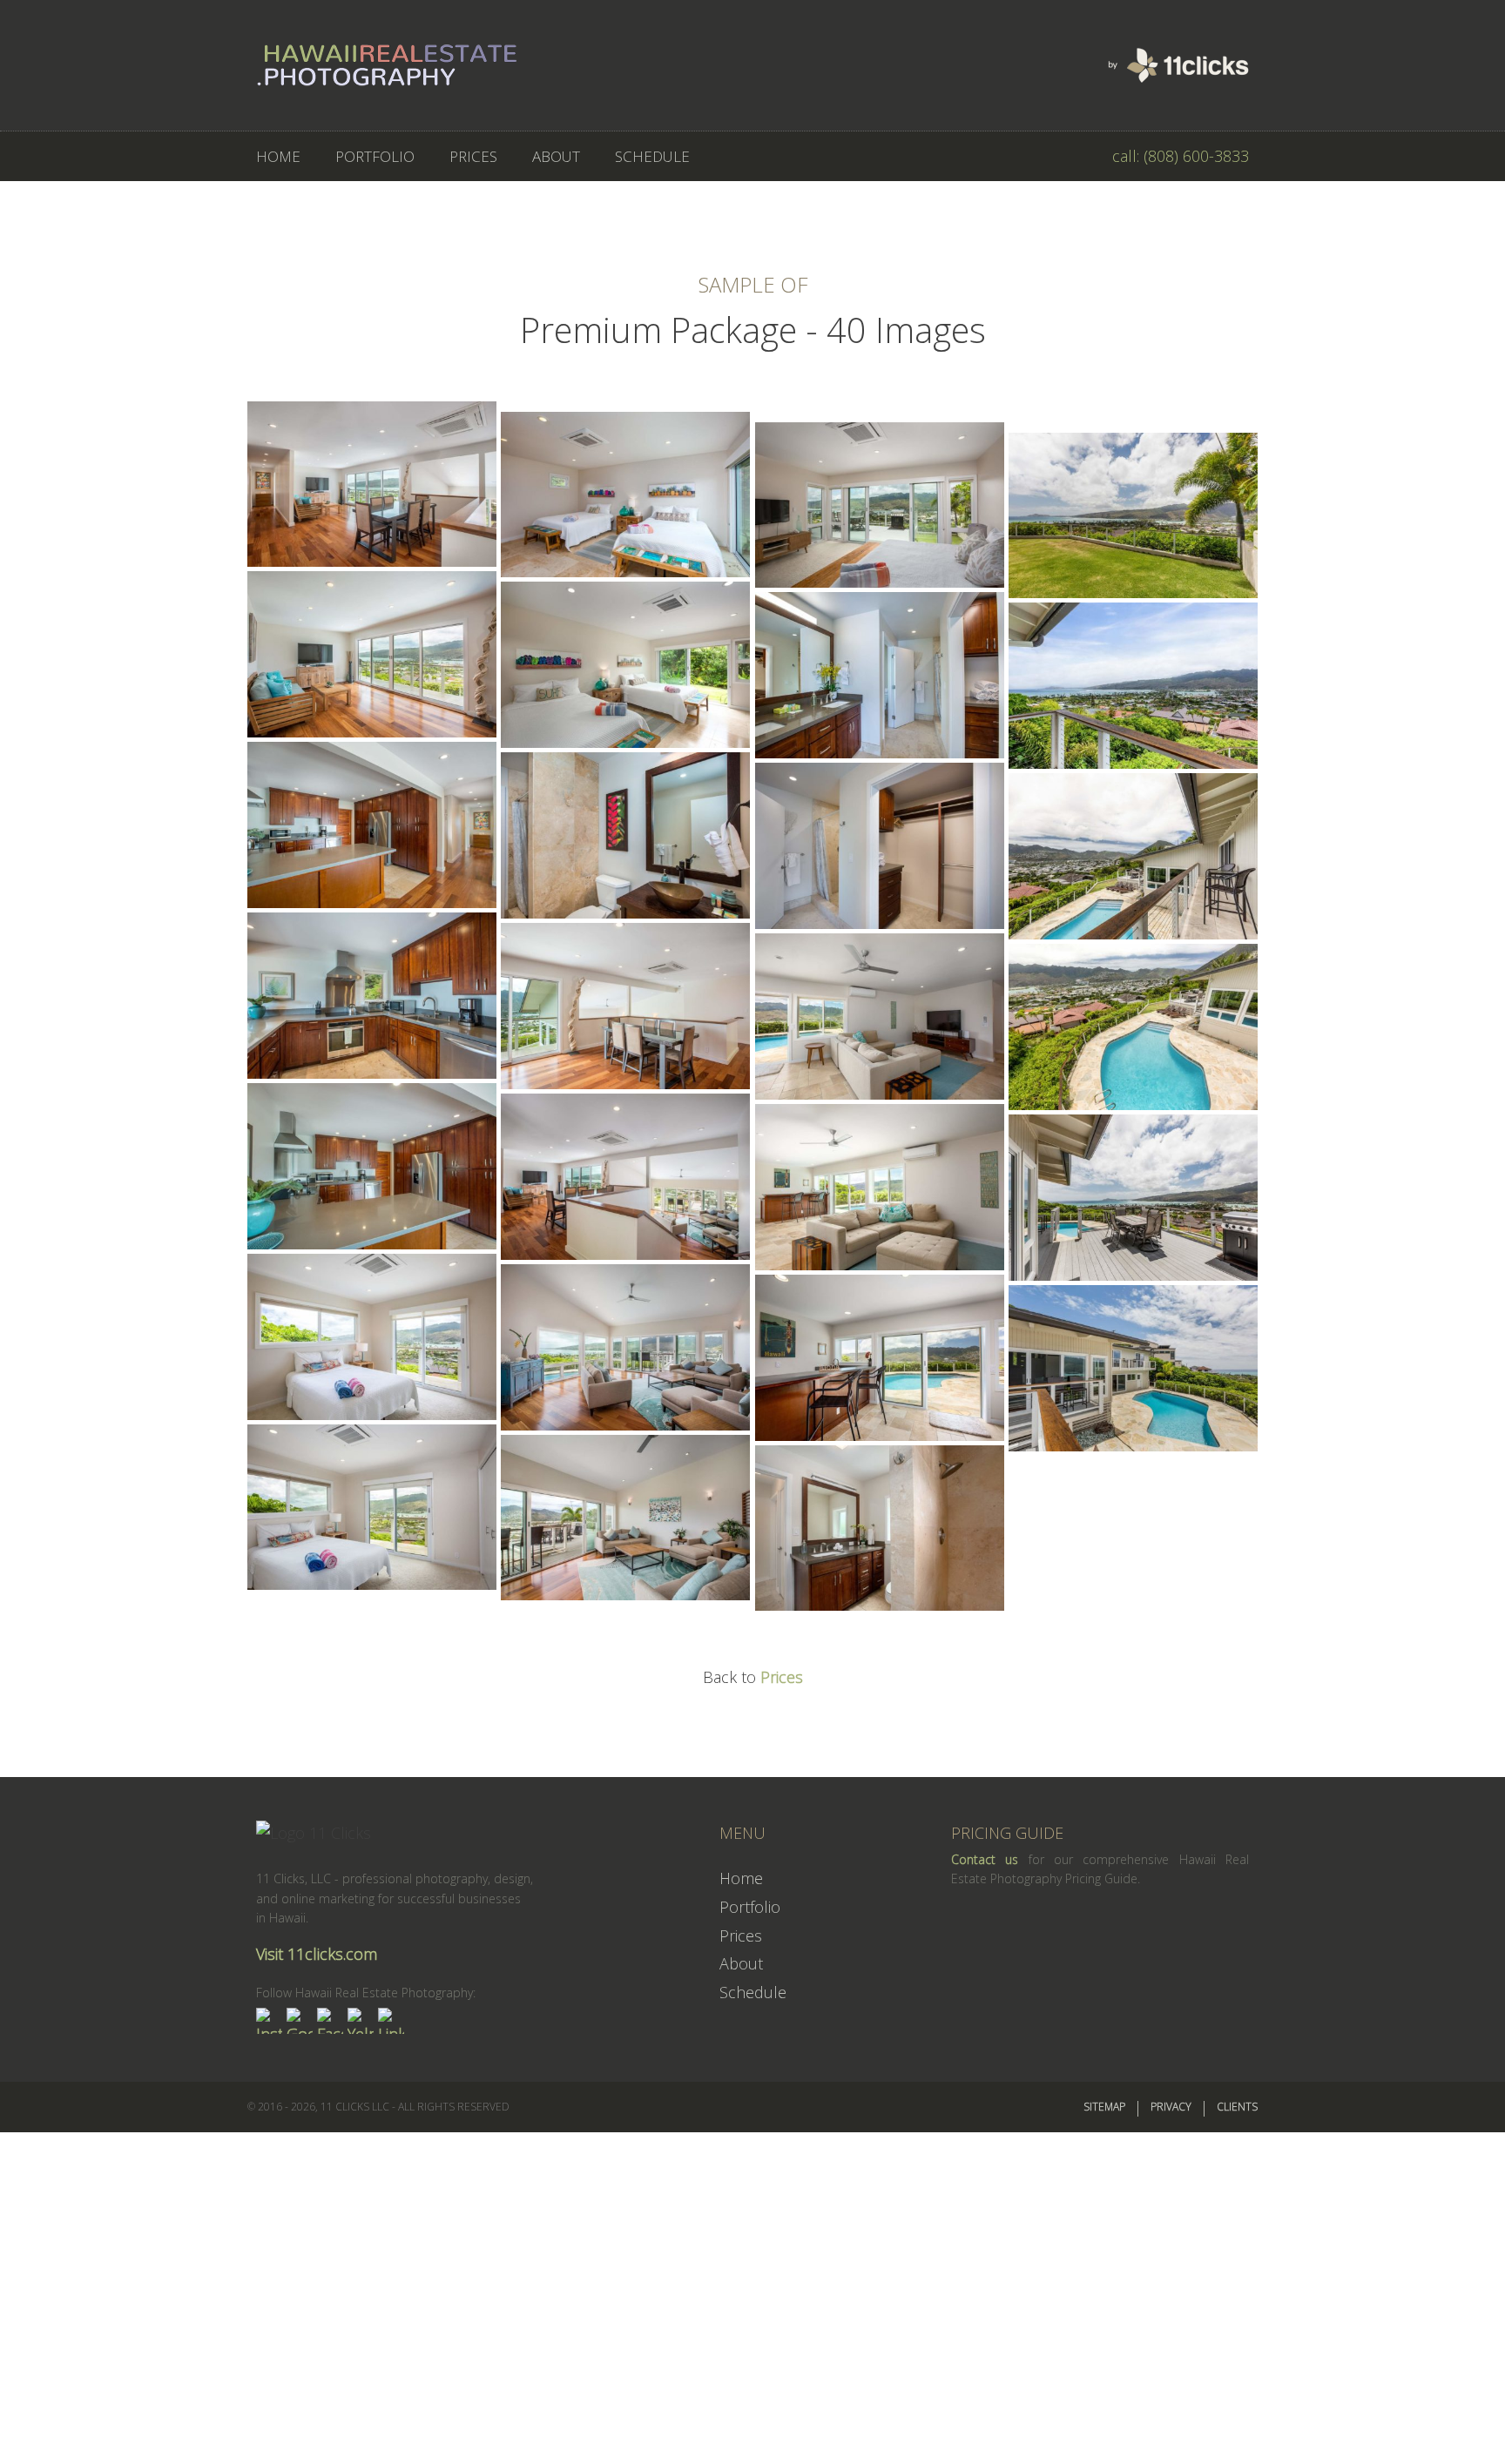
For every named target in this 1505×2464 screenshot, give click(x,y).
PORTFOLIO (375, 156)
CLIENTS (1237, 2107)
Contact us (985, 1859)
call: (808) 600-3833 (1181, 156)
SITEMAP (1104, 2107)
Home (741, 1878)
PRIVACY (1171, 2107)
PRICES (473, 156)
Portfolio (750, 1907)
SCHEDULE (652, 156)
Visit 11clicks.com (317, 1954)
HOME (278, 156)
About (741, 1963)
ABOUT (556, 156)
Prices (782, 1677)
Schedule (753, 1992)
